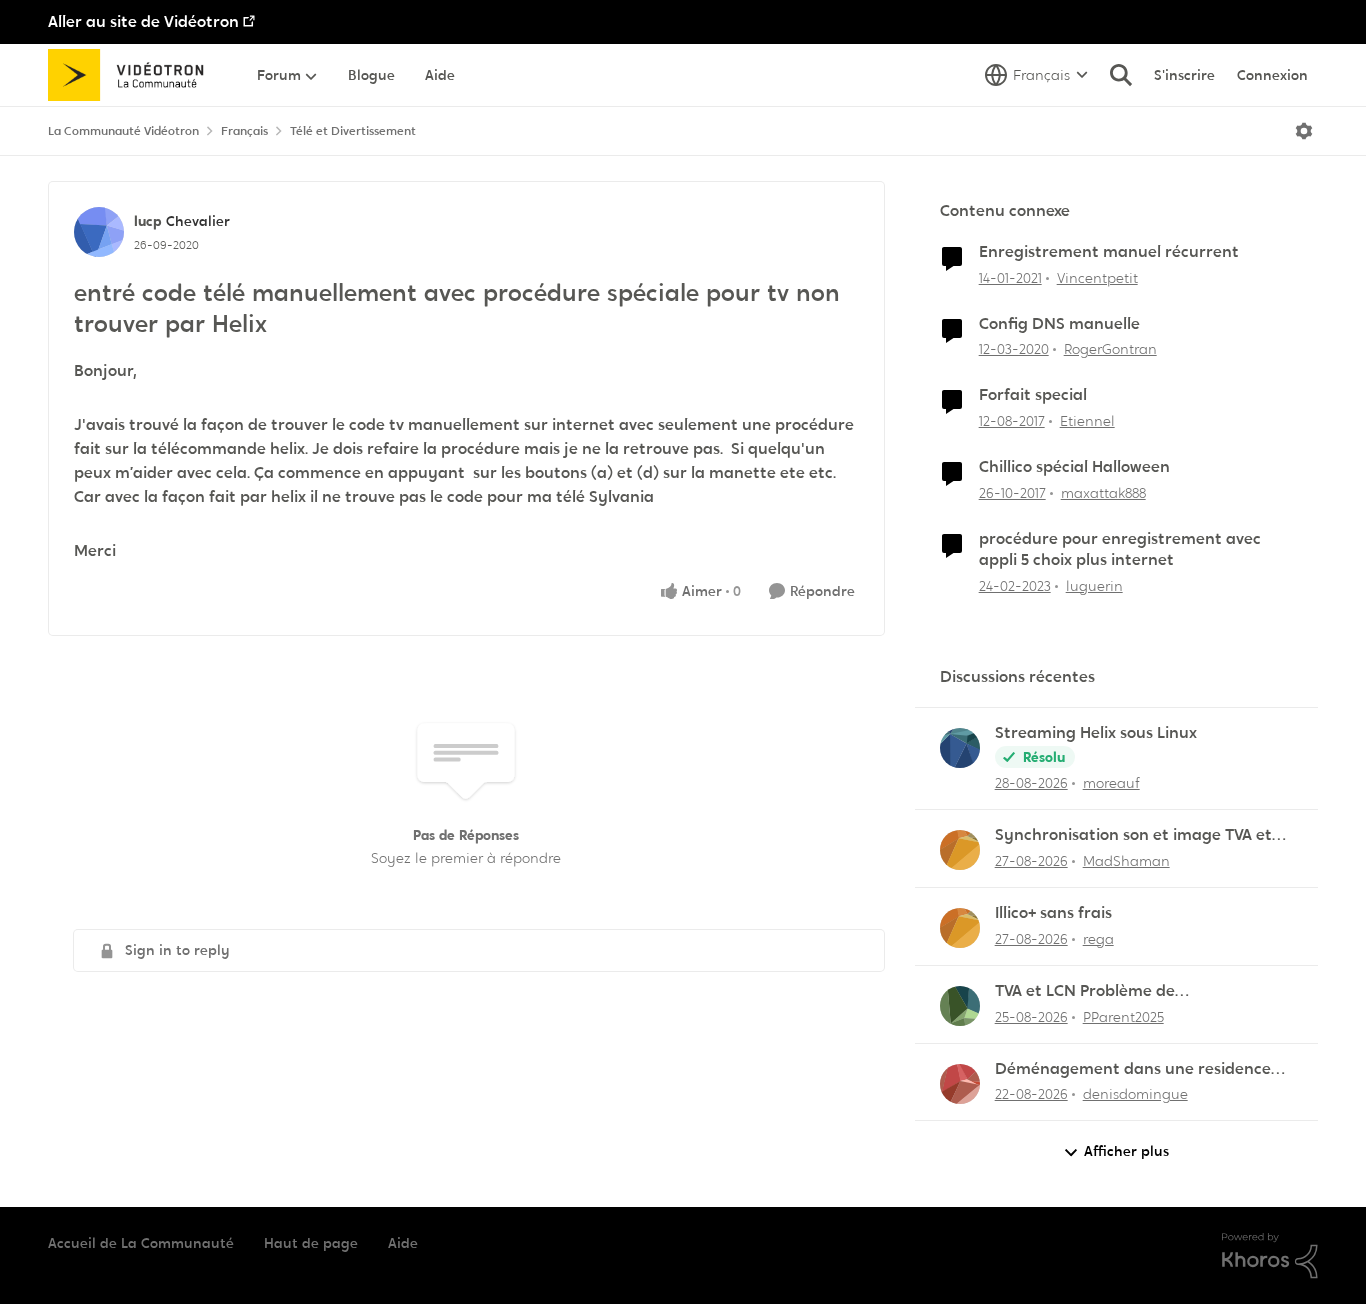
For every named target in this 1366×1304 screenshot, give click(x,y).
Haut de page (311, 1243)
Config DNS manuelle (1059, 324)
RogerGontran (1110, 349)
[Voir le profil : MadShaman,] (960, 850)
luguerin (1094, 586)
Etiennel (1087, 421)
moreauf (1111, 783)
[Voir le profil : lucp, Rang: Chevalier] (99, 232)
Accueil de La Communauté (141, 1243)
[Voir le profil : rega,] (960, 928)
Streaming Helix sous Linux (1096, 733)
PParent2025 (1123, 1017)
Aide (403, 1243)
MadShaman (1126, 861)
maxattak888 (1103, 493)
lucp (147, 221)
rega (1098, 939)
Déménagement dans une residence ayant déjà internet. (1133, 1069)
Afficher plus (1126, 1151)
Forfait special (1033, 395)
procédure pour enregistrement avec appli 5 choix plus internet (1120, 549)
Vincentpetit (1097, 278)
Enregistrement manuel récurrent (1109, 252)
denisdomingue (1135, 1094)
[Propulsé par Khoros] (1270, 1256)
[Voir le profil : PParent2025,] (960, 1006)
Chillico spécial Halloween (1074, 467)
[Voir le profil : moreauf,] (960, 748)
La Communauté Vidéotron (123, 131)
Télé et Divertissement (353, 131)
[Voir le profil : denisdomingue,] (960, 1084)
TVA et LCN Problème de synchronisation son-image (1098, 991)
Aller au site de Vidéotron (143, 21)
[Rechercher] (1121, 75)
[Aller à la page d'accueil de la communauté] (132, 75)
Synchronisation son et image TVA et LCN (1133, 835)
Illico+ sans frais (1053, 913)
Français (244, 131)
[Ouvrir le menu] (1304, 131)
